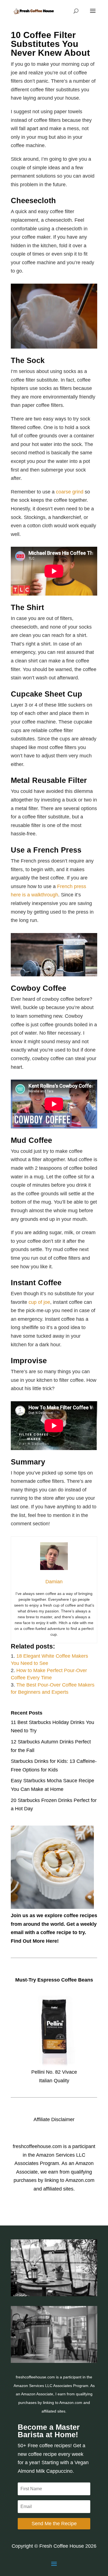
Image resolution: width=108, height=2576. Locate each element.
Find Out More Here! (35, 1941)
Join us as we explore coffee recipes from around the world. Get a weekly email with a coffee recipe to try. (54, 1924)
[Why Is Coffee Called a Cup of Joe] (54, 2361)
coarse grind (70, 492)
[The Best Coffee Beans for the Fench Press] (54, 2295)
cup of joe (39, 1302)
